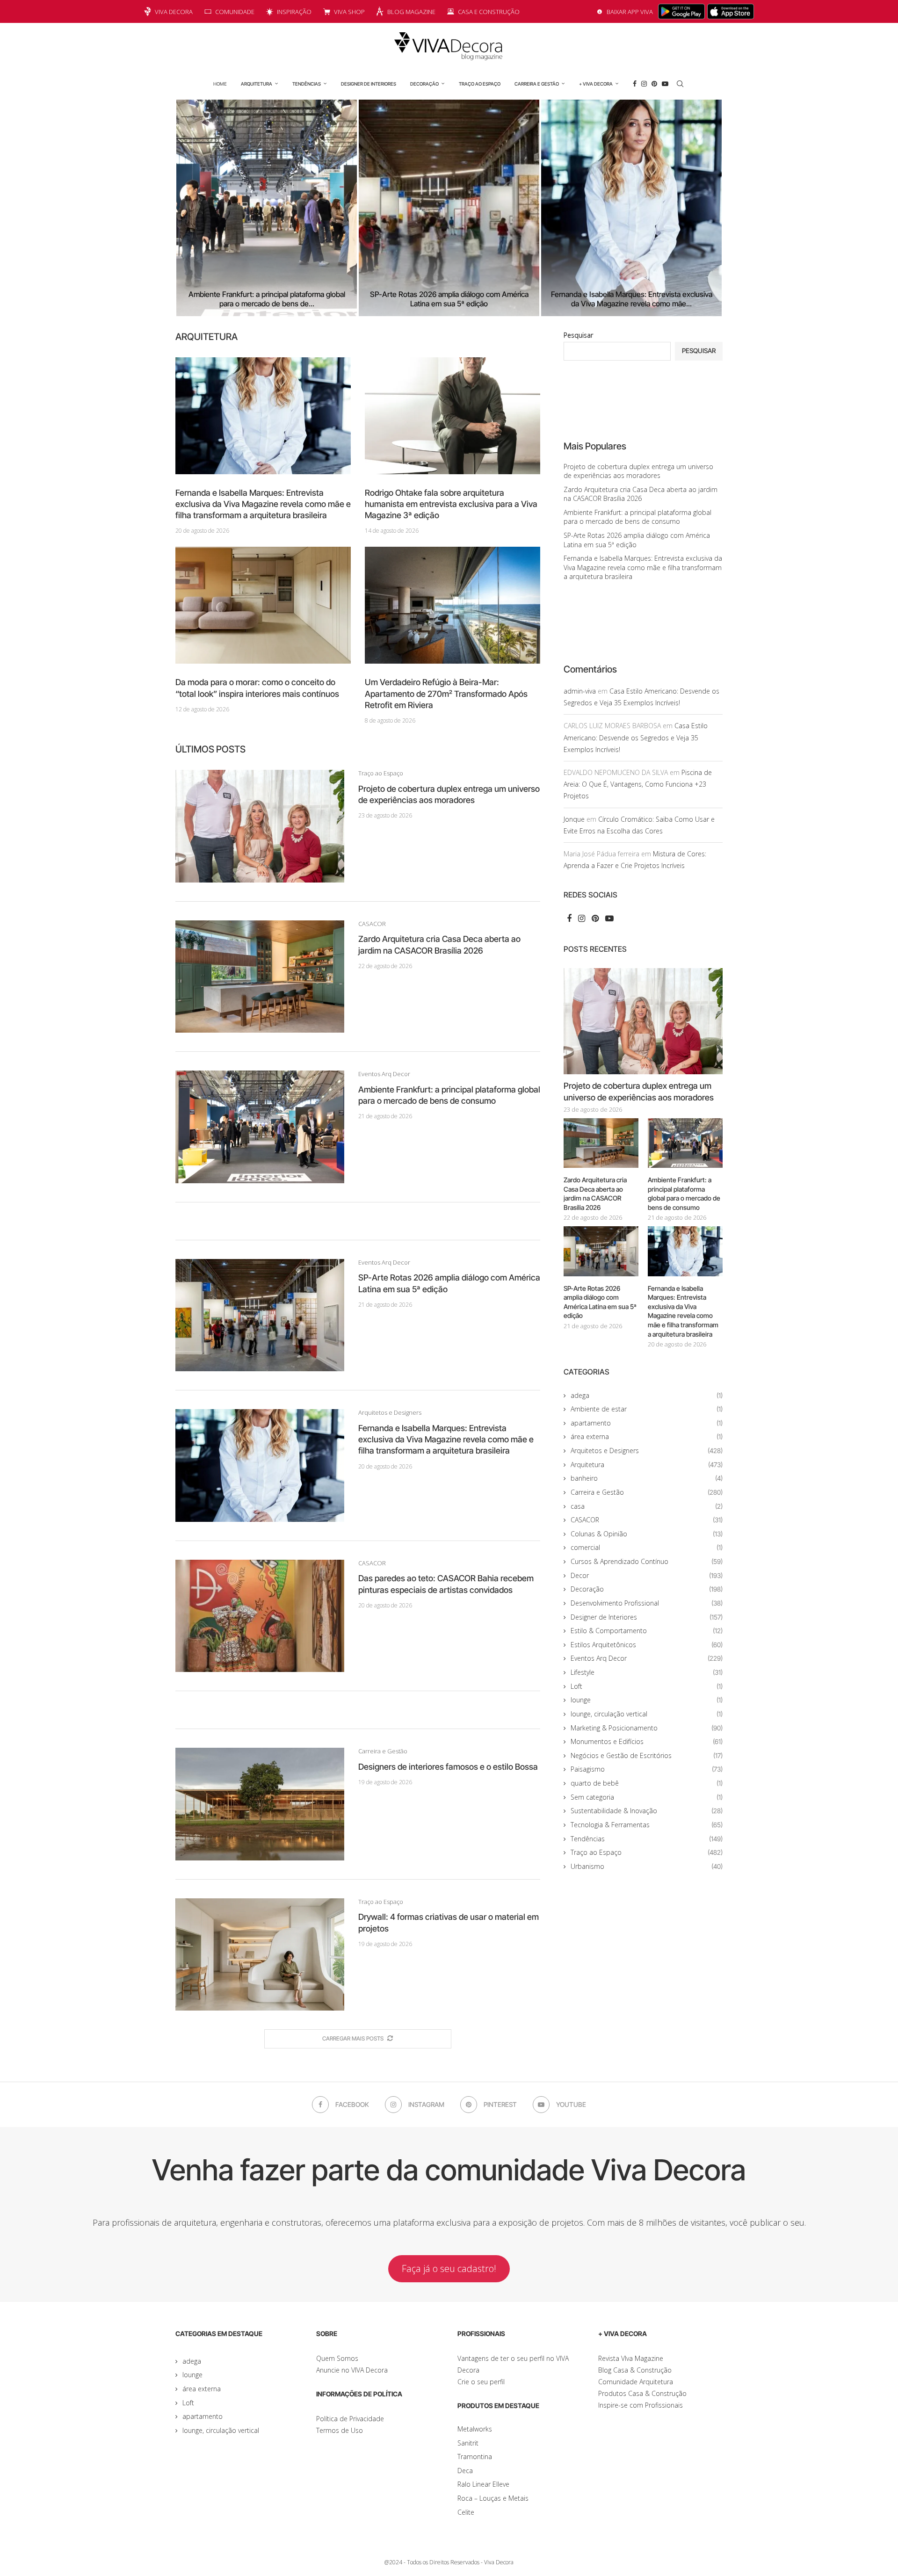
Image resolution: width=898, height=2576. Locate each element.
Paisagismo (647, 1769)
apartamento (647, 1423)
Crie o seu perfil (481, 2382)
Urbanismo (647, 1866)
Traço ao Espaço (480, 84)
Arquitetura (257, 84)
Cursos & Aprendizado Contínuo (647, 1561)
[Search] (680, 84)
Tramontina (475, 2457)
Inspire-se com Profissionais (641, 2405)
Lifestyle (647, 1672)
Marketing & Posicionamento (647, 1728)
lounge (647, 1700)
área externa (647, 1436)
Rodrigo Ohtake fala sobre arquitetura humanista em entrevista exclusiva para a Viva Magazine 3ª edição (451, 504)
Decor (647, 1575)
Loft (647, 1686)
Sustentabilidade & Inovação (647, 1811)
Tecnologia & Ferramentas (647, 1825)
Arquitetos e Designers (647, 1451)
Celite (466, 2512)
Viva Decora (174, 12)
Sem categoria (647, 1797)
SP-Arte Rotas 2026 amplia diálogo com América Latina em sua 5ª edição (395, 299)
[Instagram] (644, 84)
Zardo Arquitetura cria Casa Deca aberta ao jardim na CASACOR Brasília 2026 (641, 494)
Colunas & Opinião (647, 1534)
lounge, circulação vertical (647, 1714)
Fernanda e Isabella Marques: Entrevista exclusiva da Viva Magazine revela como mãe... (598, 299)
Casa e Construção (489, 12)
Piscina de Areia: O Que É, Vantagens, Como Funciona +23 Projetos (638, 784)
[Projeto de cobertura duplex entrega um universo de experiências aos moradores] (260, 826)
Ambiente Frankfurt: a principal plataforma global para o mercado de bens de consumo (637, 517)
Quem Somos (337, 2358)
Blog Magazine (411, 12)
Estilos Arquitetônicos (647, 1645)
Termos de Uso (340, 2430)
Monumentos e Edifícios (647, 1741)
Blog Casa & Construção (635, 2370)
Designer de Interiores (369, 84)
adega (647, 1395)
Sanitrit (468, 2443)
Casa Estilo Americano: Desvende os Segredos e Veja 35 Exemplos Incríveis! (636, 737)
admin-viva (580, 691)
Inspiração (294, 12)
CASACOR (647, 1520)
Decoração (424, 84)
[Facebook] (635, 84)
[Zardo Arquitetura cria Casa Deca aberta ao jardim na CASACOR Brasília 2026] (260, 977)
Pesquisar (578, 335)
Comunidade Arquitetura (636, 2382)
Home (220, 84)
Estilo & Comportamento (647, 1631)
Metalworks (475, 2429)
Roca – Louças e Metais (493, 2498)
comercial (647, 1547)
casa (647, 1506)
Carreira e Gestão (537, 84)
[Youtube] (665, 84)
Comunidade (235, 12)
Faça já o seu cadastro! (449, 2268)
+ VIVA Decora (596, 84)
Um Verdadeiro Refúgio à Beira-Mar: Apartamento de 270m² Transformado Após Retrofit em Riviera (446, 694)
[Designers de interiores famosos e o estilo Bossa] (260, 1804)
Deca (465, 2471)
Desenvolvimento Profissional (647, 1603)
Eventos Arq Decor (647, 1658)
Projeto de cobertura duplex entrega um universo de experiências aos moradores (638, 471)
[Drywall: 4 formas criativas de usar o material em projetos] (260, 1954)
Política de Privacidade (350, 2419)
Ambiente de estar (647, 1409)
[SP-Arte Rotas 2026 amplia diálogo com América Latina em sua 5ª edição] (395, 208)
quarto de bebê (647, 1783)
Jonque (574, 819)
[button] (193, 208)
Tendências (307, 84)
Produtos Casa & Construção (642, 2393)
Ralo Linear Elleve (483, 2484)
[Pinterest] (654, 84)
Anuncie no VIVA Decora (352, 2370)
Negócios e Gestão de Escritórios (647, 1755)
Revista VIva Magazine (631, 2358)
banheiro (647, 1478)
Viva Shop (349, 12)
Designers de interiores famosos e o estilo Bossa (448, 1767)
